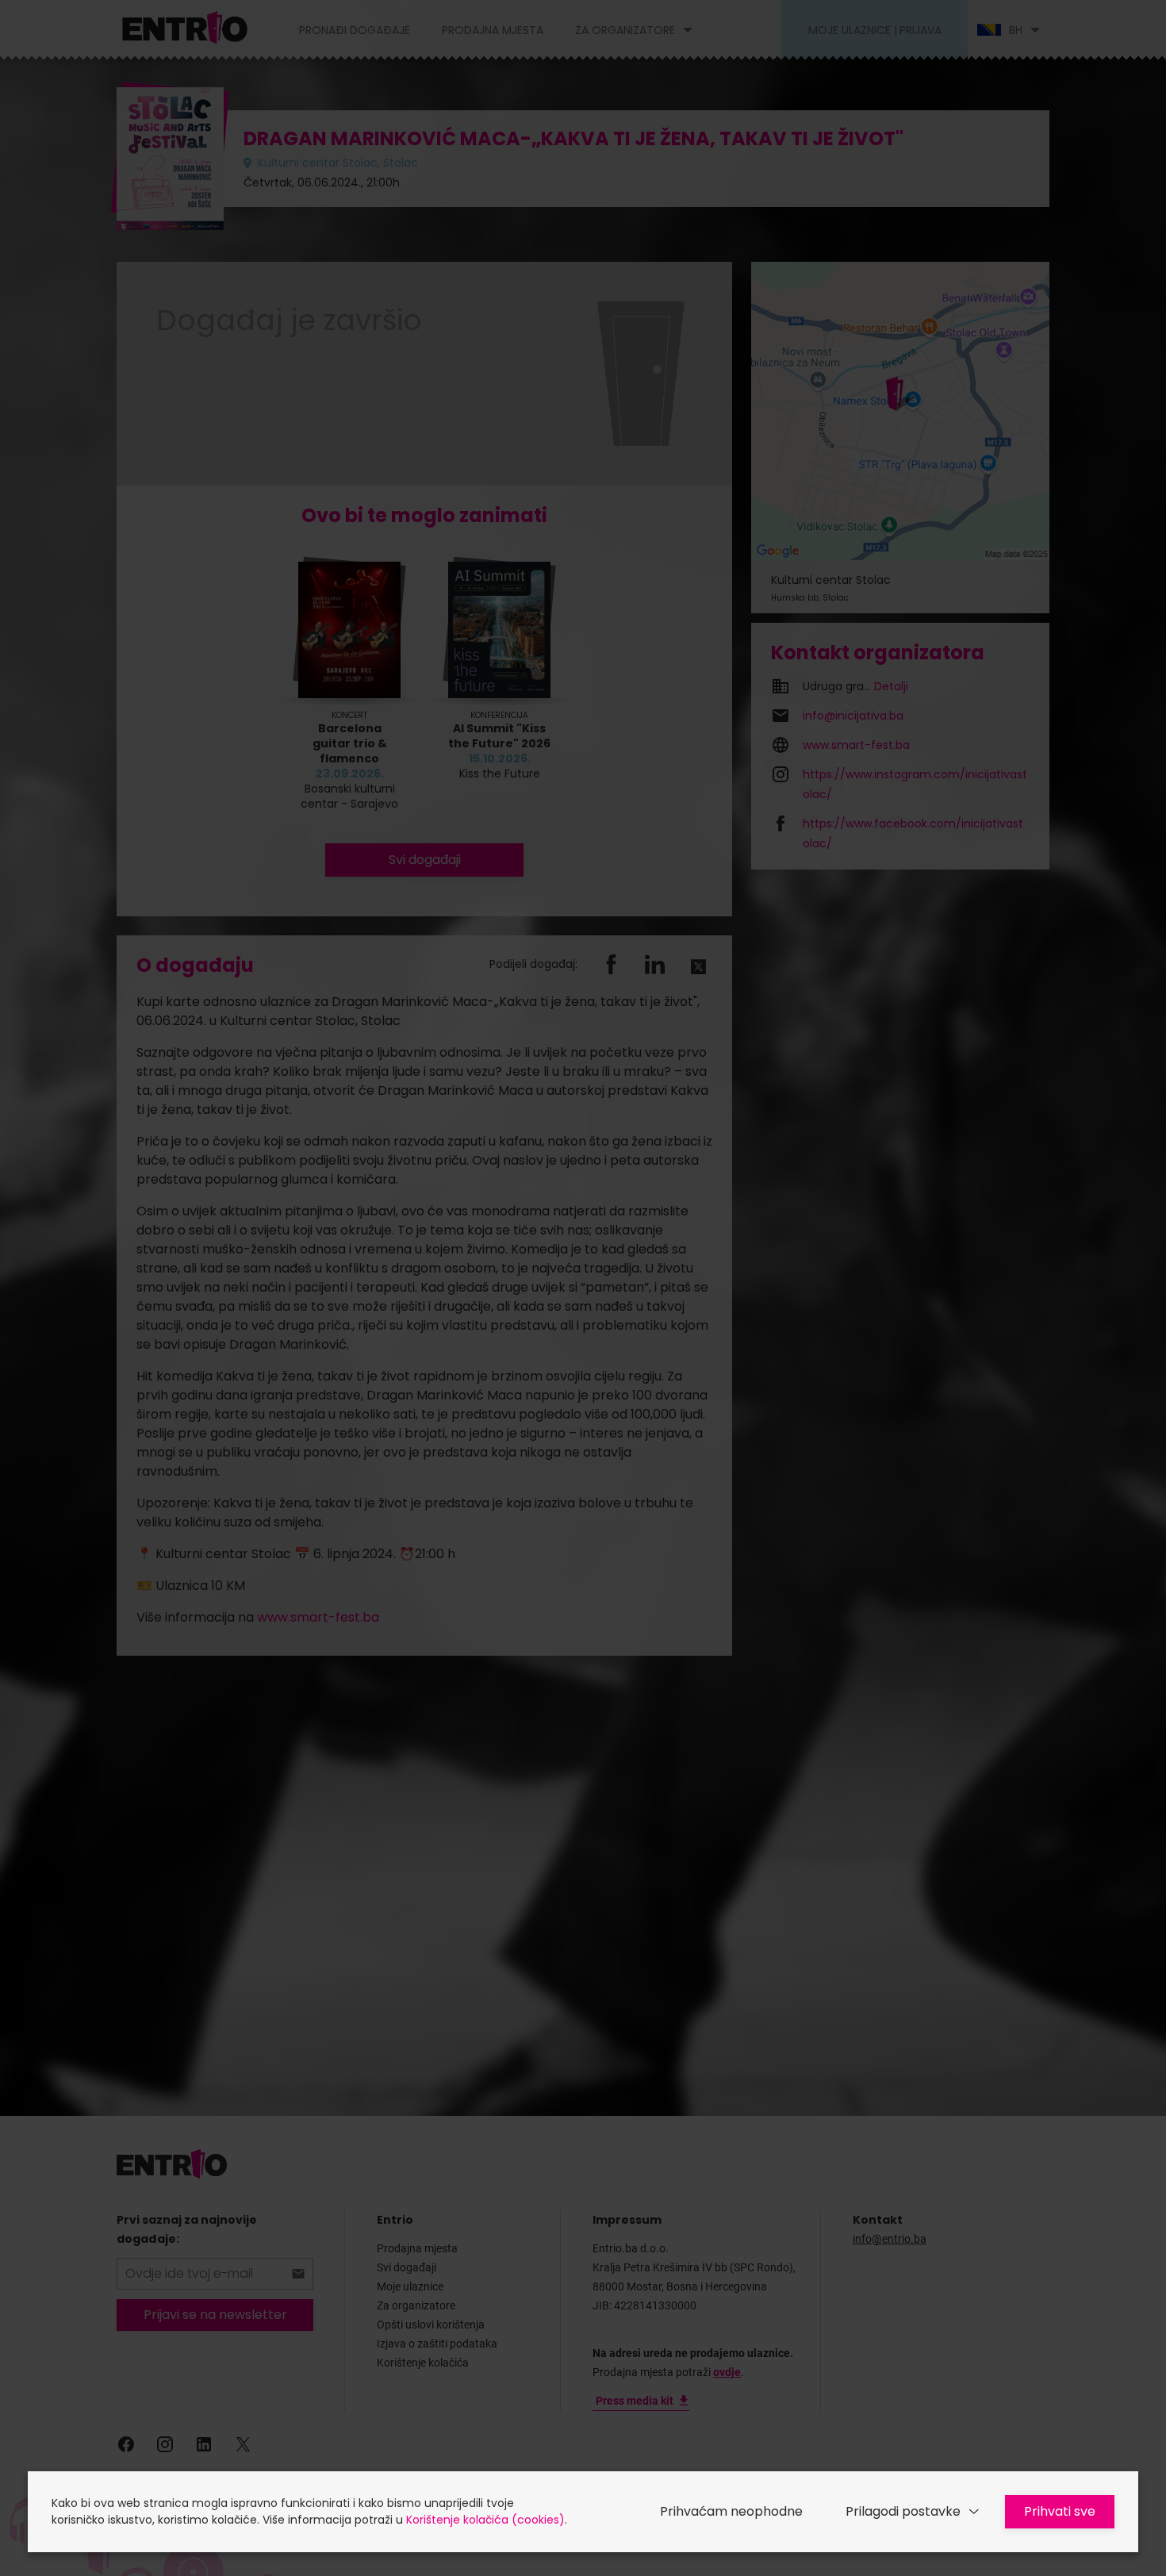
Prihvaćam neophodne (731, 2511)
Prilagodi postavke (903, 2511)
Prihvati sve (1060, 2511)
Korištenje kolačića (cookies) (485, 2520)
